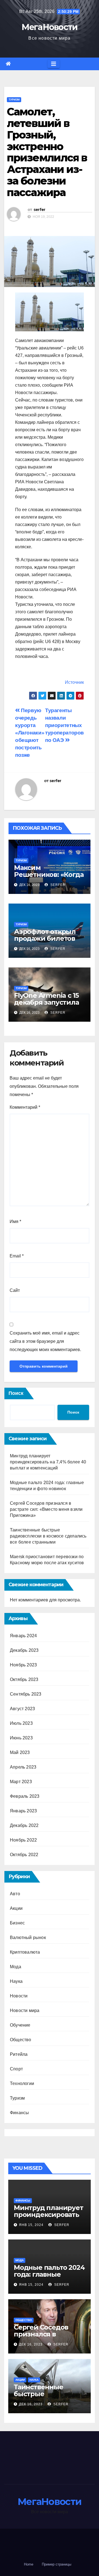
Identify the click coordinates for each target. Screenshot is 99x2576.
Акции (16, 1908)
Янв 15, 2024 (31, 2225)
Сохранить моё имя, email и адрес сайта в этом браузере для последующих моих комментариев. (45, 1341)
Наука (16, 1981)
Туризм (14, 100)
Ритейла (19, 2054)
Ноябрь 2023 (23, 1665)
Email (17, 1256)
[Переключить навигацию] (54, 64)
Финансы (19, 2113)
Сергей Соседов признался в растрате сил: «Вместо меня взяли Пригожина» (46, 1509)
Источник (74, 682)
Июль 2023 (21, 1723)
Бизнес (17, 1923)
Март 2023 (21, 1782)
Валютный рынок (28, 1938)
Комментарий (25, 1107)
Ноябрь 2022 (23, 1840)
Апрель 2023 (23, 1767)
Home (29, 2564)
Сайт (15, 1290)
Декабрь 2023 (24, 1650)
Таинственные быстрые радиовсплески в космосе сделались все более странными (48, 1536)
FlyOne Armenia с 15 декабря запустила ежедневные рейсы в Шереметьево (48, 1006)
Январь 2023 (23, 1811)
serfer (39, 210)
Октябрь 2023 (24, 1679)
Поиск (16, 1393)
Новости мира (25, 2010)
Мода (16, 1967)
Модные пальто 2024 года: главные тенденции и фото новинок (49, 2278)
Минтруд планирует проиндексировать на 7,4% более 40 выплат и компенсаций (48, 1462)
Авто (15, 1894)
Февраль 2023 (25, 1796)
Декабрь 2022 (24, 1825)
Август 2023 (22, 1709)
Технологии (22, 2083)
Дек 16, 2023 (31, 2344)
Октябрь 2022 (24, 1855)
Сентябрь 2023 (26, 1694)
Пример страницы (57, 2564)
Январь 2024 (23, 1636)
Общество (21, 2040)
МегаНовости (49, 27)
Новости (19, 1996)
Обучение (20, 2025)
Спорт (16, 2069)
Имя (15, 1221)
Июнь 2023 (21, 1738)
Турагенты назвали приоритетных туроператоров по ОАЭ (64, 725)
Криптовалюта (25, 1952)
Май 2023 (20, 1752)
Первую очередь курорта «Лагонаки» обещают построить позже (30, 733)
